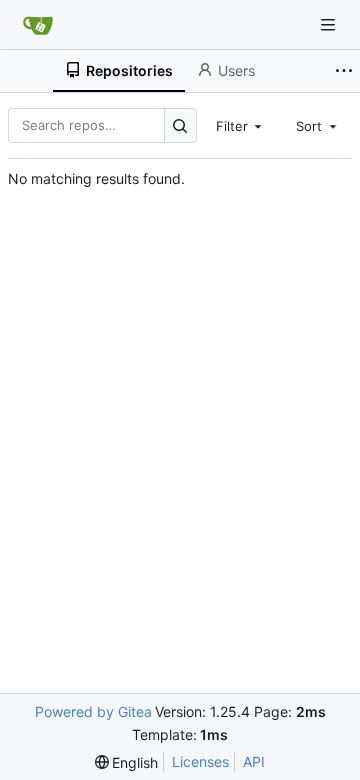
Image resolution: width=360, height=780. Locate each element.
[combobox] (241, 125)
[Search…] (180, 125)
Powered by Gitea (93, 711)
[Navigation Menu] (330, 24)
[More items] (344, 71)
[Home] (38, 25)
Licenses (200, 761)
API (254, 761)
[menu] (127, 762)
